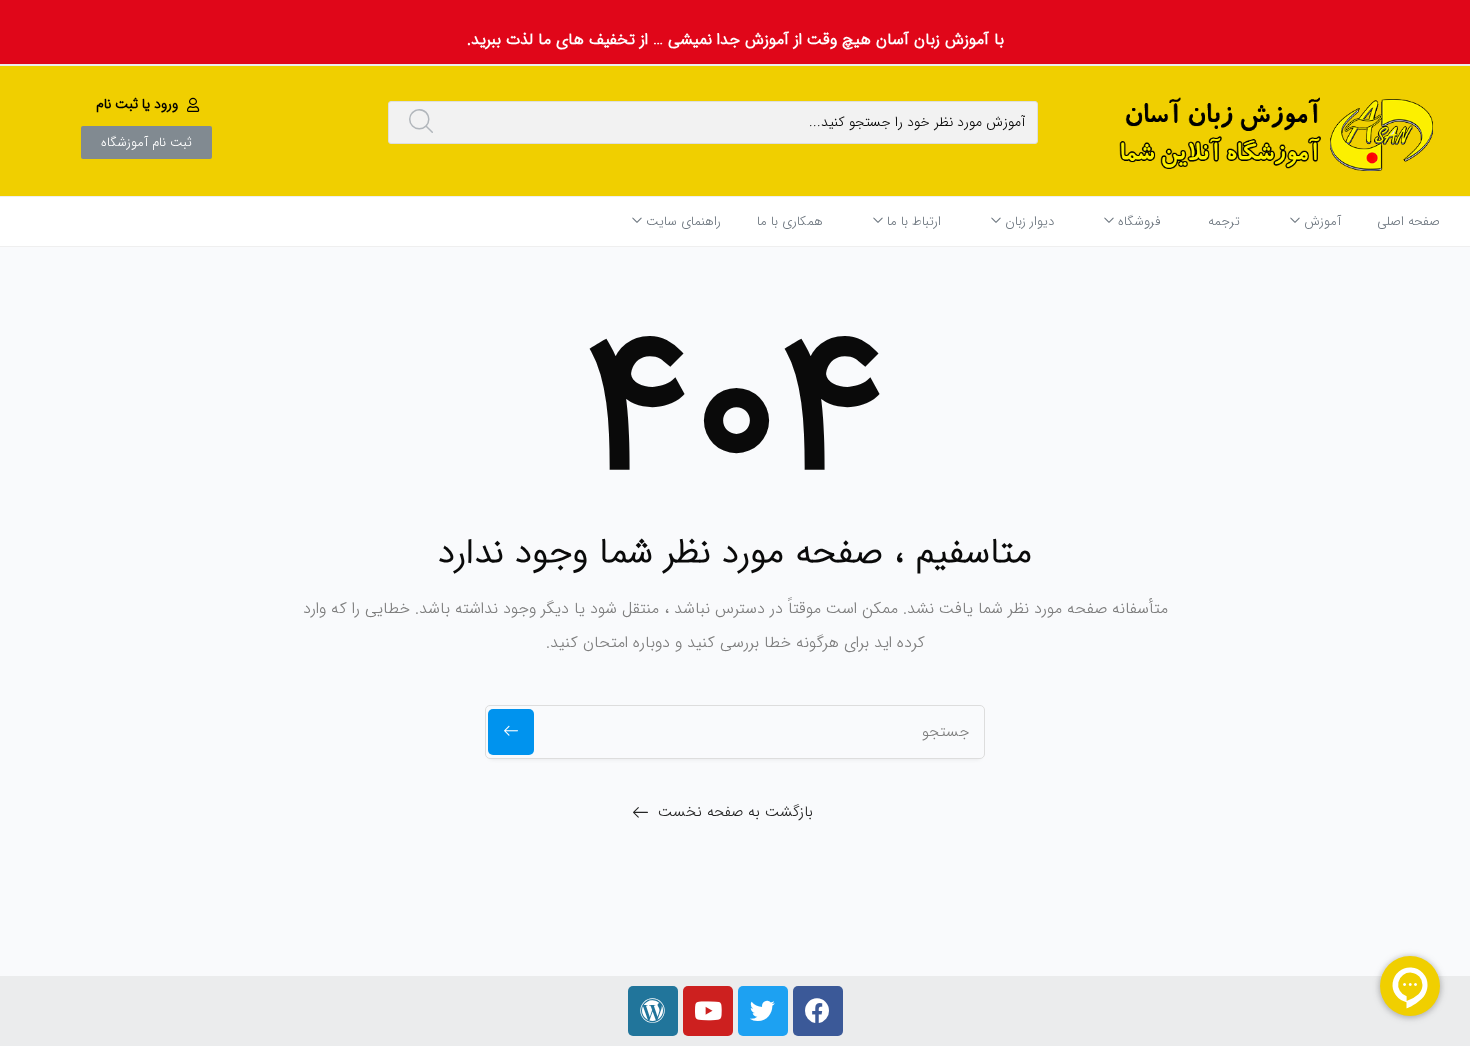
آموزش (1320, 221)
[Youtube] (708, 1011)
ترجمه (1224, 221)
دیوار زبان (1027, 221)
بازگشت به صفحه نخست (735, 812)
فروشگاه (1137, 221)
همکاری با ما (790, 221)
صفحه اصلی (1408, 221)
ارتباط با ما (912, 221)
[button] (150, 104)
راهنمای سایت (681, 221)
